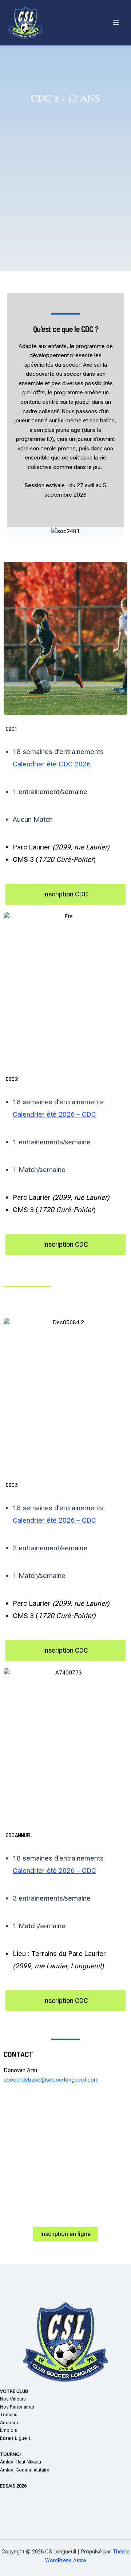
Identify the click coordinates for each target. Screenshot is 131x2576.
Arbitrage (10, 2423)
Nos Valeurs (13, 2399)
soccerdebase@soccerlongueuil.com (51, 2080)
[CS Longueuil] (25, 23)
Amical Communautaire (25, 2470)
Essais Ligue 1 (15, 2438)
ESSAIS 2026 (13, 2486)
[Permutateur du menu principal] (116, 23)
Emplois (9, 2430)
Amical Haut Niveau (21, 2462)
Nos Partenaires (17, 2407)
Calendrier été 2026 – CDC (54, 1114)
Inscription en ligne (65, 2234)
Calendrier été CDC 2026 (52, 764)
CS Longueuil (72, 22)
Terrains (9, 2415)
